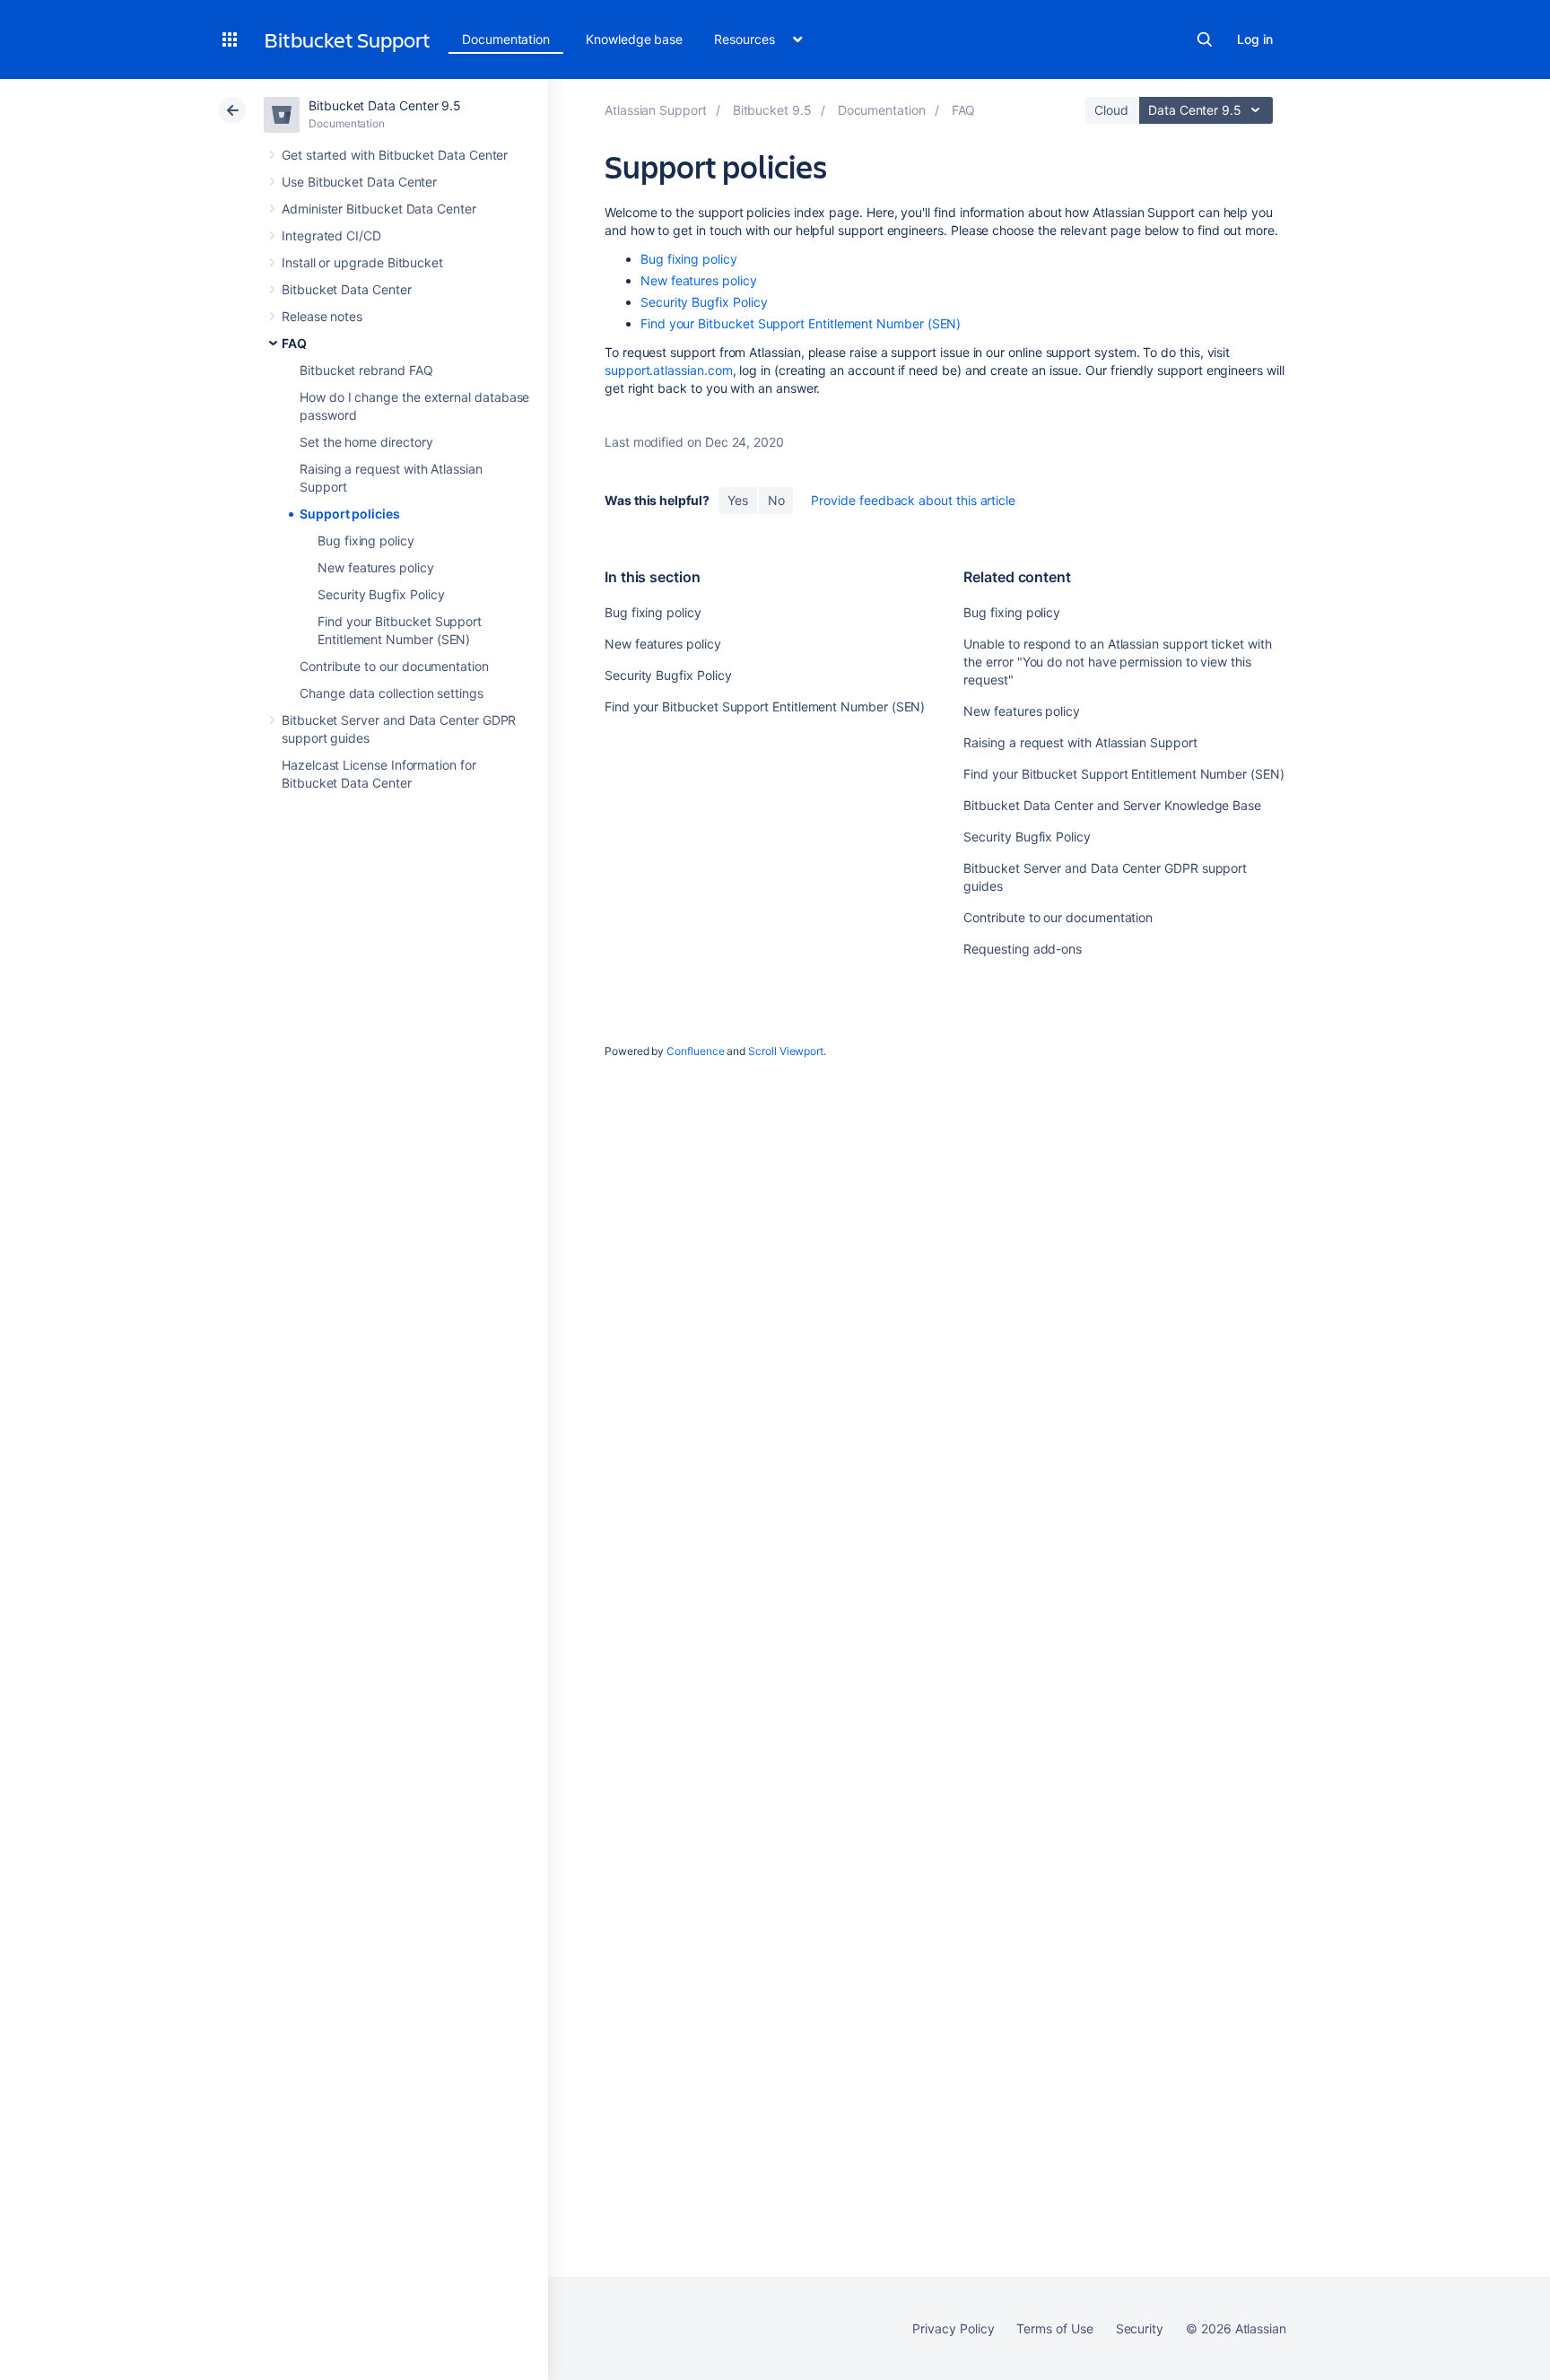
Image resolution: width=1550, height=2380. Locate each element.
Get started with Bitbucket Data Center (395, 155)
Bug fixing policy (366, 541)
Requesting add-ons (1023, 949)
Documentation (506, 39)
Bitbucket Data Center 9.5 (385, 105)
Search (1205, 39)
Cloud (1111, 110)
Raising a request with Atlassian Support (1080, 742)
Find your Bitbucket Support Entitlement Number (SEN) (801, 323)
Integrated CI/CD (331, 235)
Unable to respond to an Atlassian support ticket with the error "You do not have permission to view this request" (1117, 662)
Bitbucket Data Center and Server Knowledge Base (1112, 805)
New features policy (376, 567)
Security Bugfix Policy (381, 594)
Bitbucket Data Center (347, 289)
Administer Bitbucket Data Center (379, 209)
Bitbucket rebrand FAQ (366, 370)
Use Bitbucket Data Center (359, 182)
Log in (1255, 39)
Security (1140, 2328)
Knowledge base (634, 39)
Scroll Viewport (786, 1051)
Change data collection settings (392, 693)
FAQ (294, 343)
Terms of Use (1054, 2328)
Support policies (350, 514)
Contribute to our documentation (394, 666)
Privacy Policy (953, 2328)
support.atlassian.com (669, 370)
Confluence (695, 1051)
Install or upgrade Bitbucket (362, 262)
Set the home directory (366, 442)
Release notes (322, 316)
